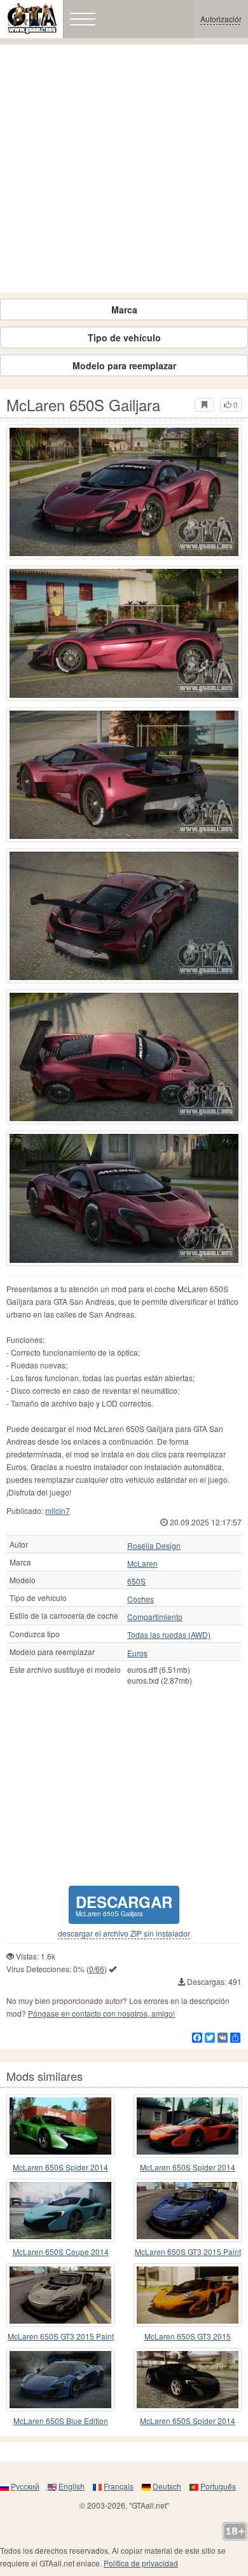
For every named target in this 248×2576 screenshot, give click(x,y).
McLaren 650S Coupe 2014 (61, 2252)
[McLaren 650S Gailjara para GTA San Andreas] (124, 492)
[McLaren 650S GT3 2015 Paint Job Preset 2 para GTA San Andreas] (188, 2211)
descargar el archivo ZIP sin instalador (124, 1933)
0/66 (97, 1969)
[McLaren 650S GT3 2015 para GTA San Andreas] (188, 2295)
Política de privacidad (141, 2563)
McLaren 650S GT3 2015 (188, 2336)
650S (136, 1581)
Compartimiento (155, 1617)
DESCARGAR (124, 1905)
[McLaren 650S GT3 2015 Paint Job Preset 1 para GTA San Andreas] (60, 2295)
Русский (25, 2486)
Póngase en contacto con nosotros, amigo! (101, 2013)
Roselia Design (154, 1546)
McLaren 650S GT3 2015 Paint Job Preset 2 (188, 2252)
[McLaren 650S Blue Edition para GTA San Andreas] (60, 2380)
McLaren (142, 1564)
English (72, 2486)
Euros (137, 1653)
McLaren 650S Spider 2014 (60, 2167)
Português (218, 2486)
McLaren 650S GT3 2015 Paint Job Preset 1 (61, 2337)
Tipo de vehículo (124, 337)
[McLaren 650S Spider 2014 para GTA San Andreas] (60, 2126)
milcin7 (58, 1510)
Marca (124, 310)
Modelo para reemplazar (124, 365)
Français (119, 2486)
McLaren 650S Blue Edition (61, 2421)
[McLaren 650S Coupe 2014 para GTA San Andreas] (60, 2211)
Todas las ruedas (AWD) (169, 1635)
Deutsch (167, 2486)
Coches (141, 1599)
